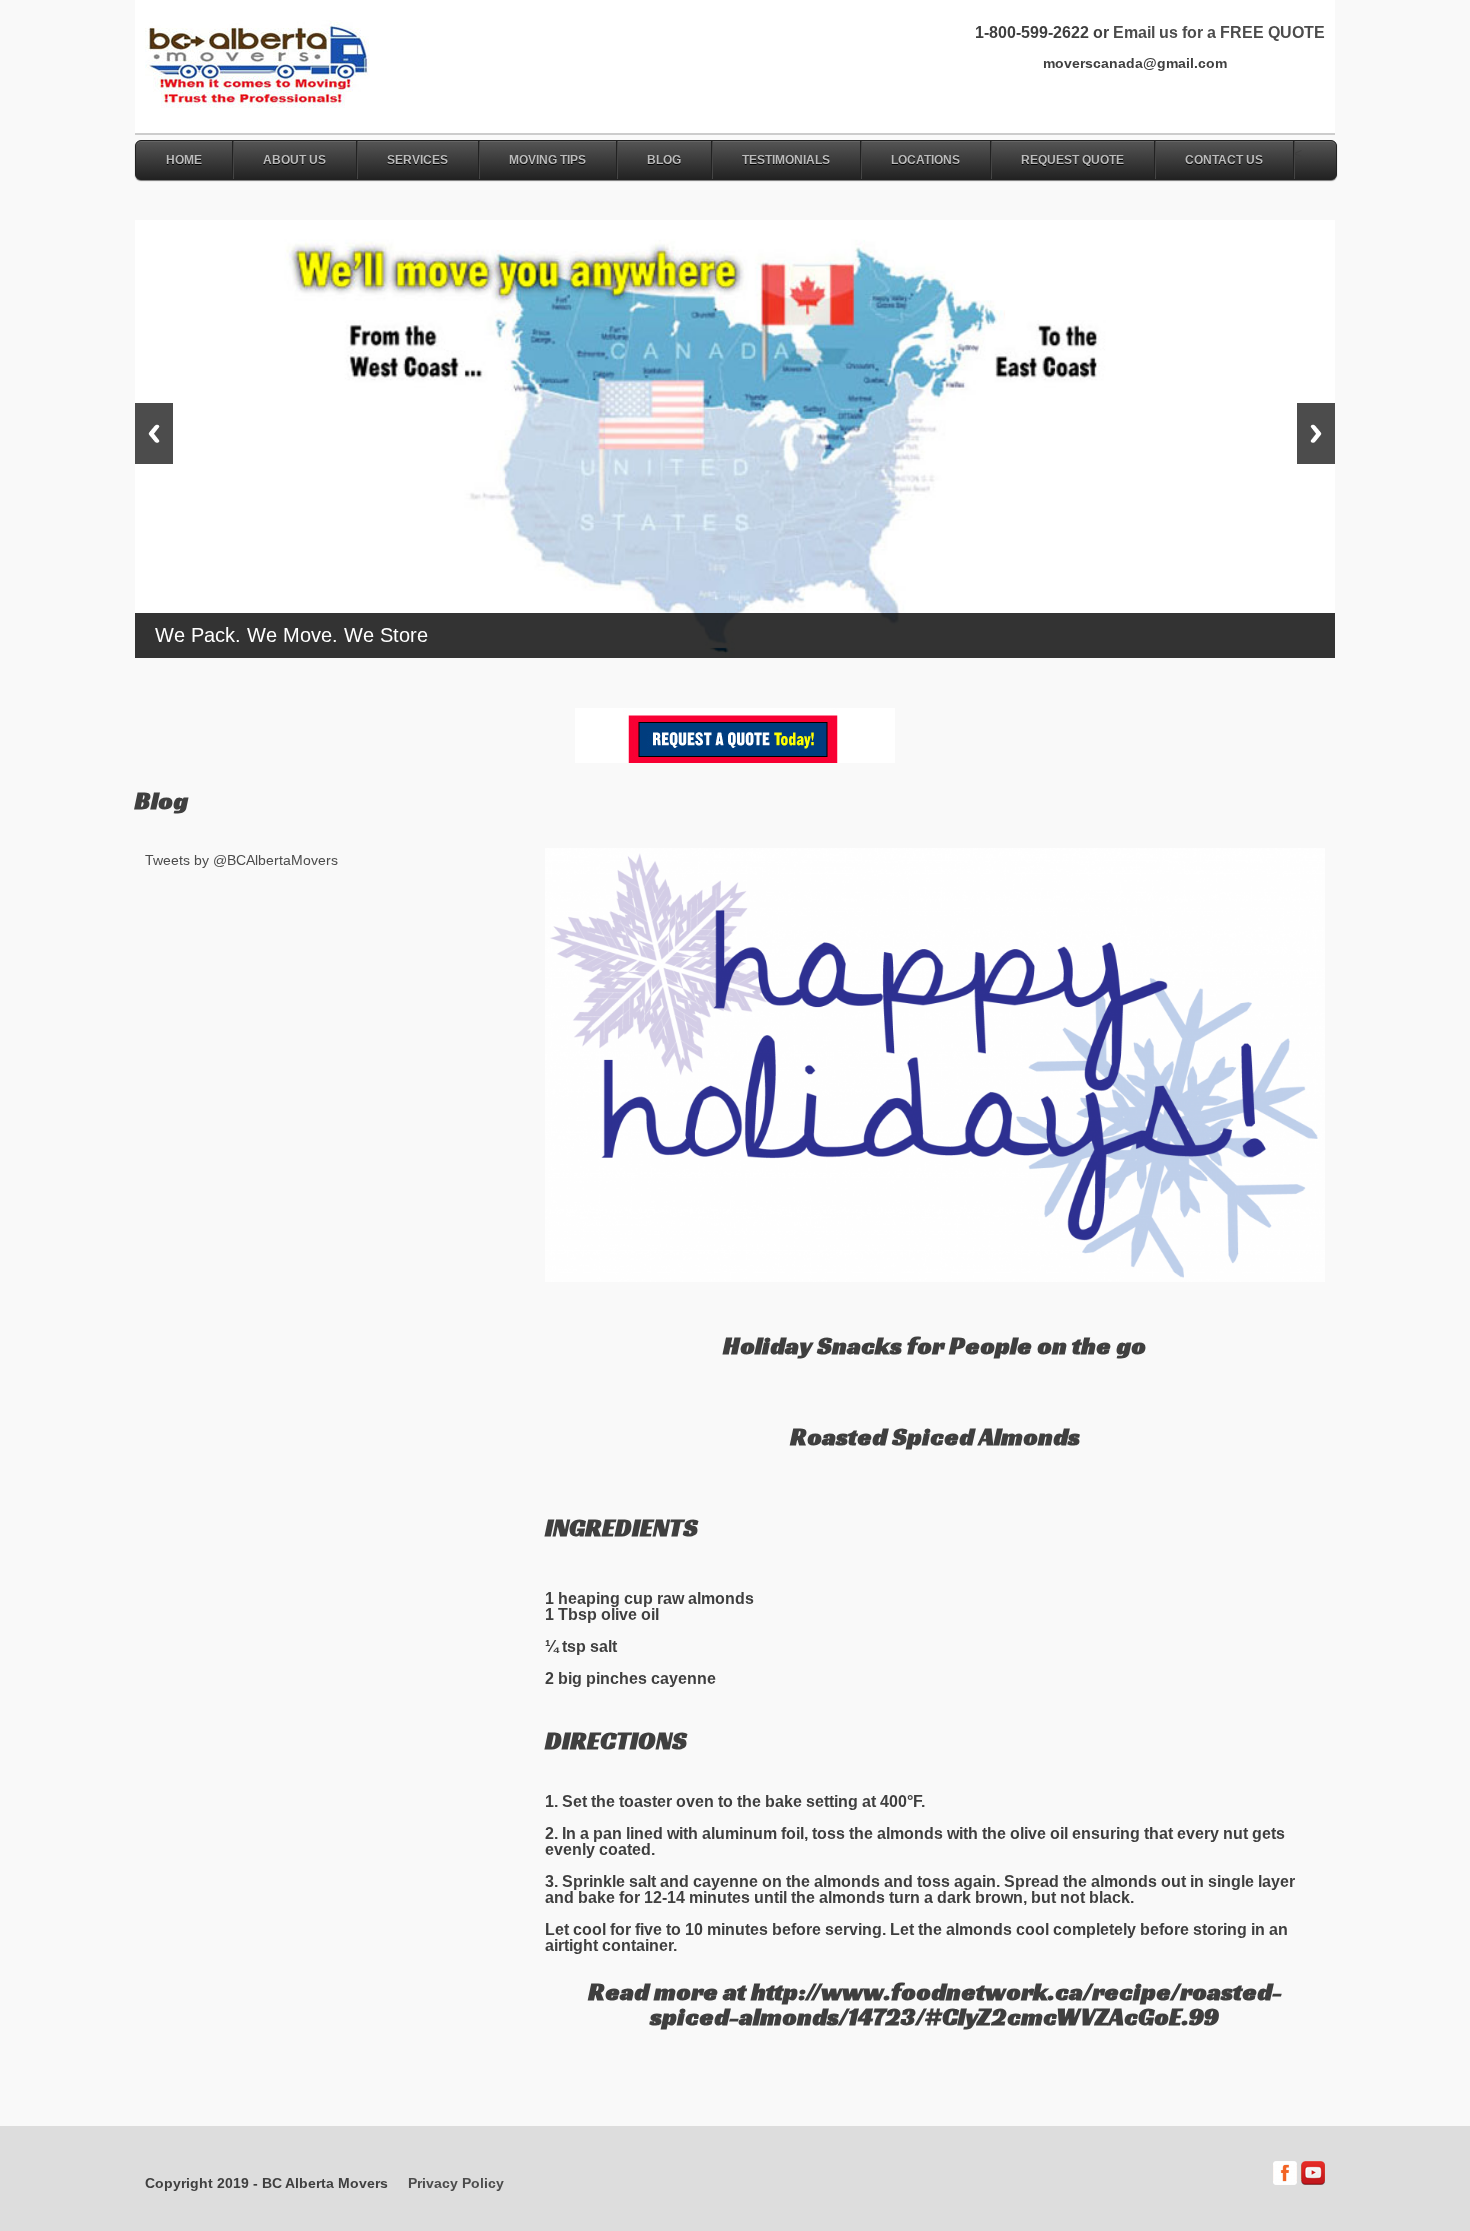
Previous (154, 433)
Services (417, 160)
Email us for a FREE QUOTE (1219, 32)
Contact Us (1224, 160)
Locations (925, 160)
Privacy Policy (456, 2183)
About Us (294, 160)
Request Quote (1072, 160)
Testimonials (786, 160)
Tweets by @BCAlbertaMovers (241, 860)
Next (1316, 433)
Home (184, 160)
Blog (664, 160)
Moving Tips (547, 160)
